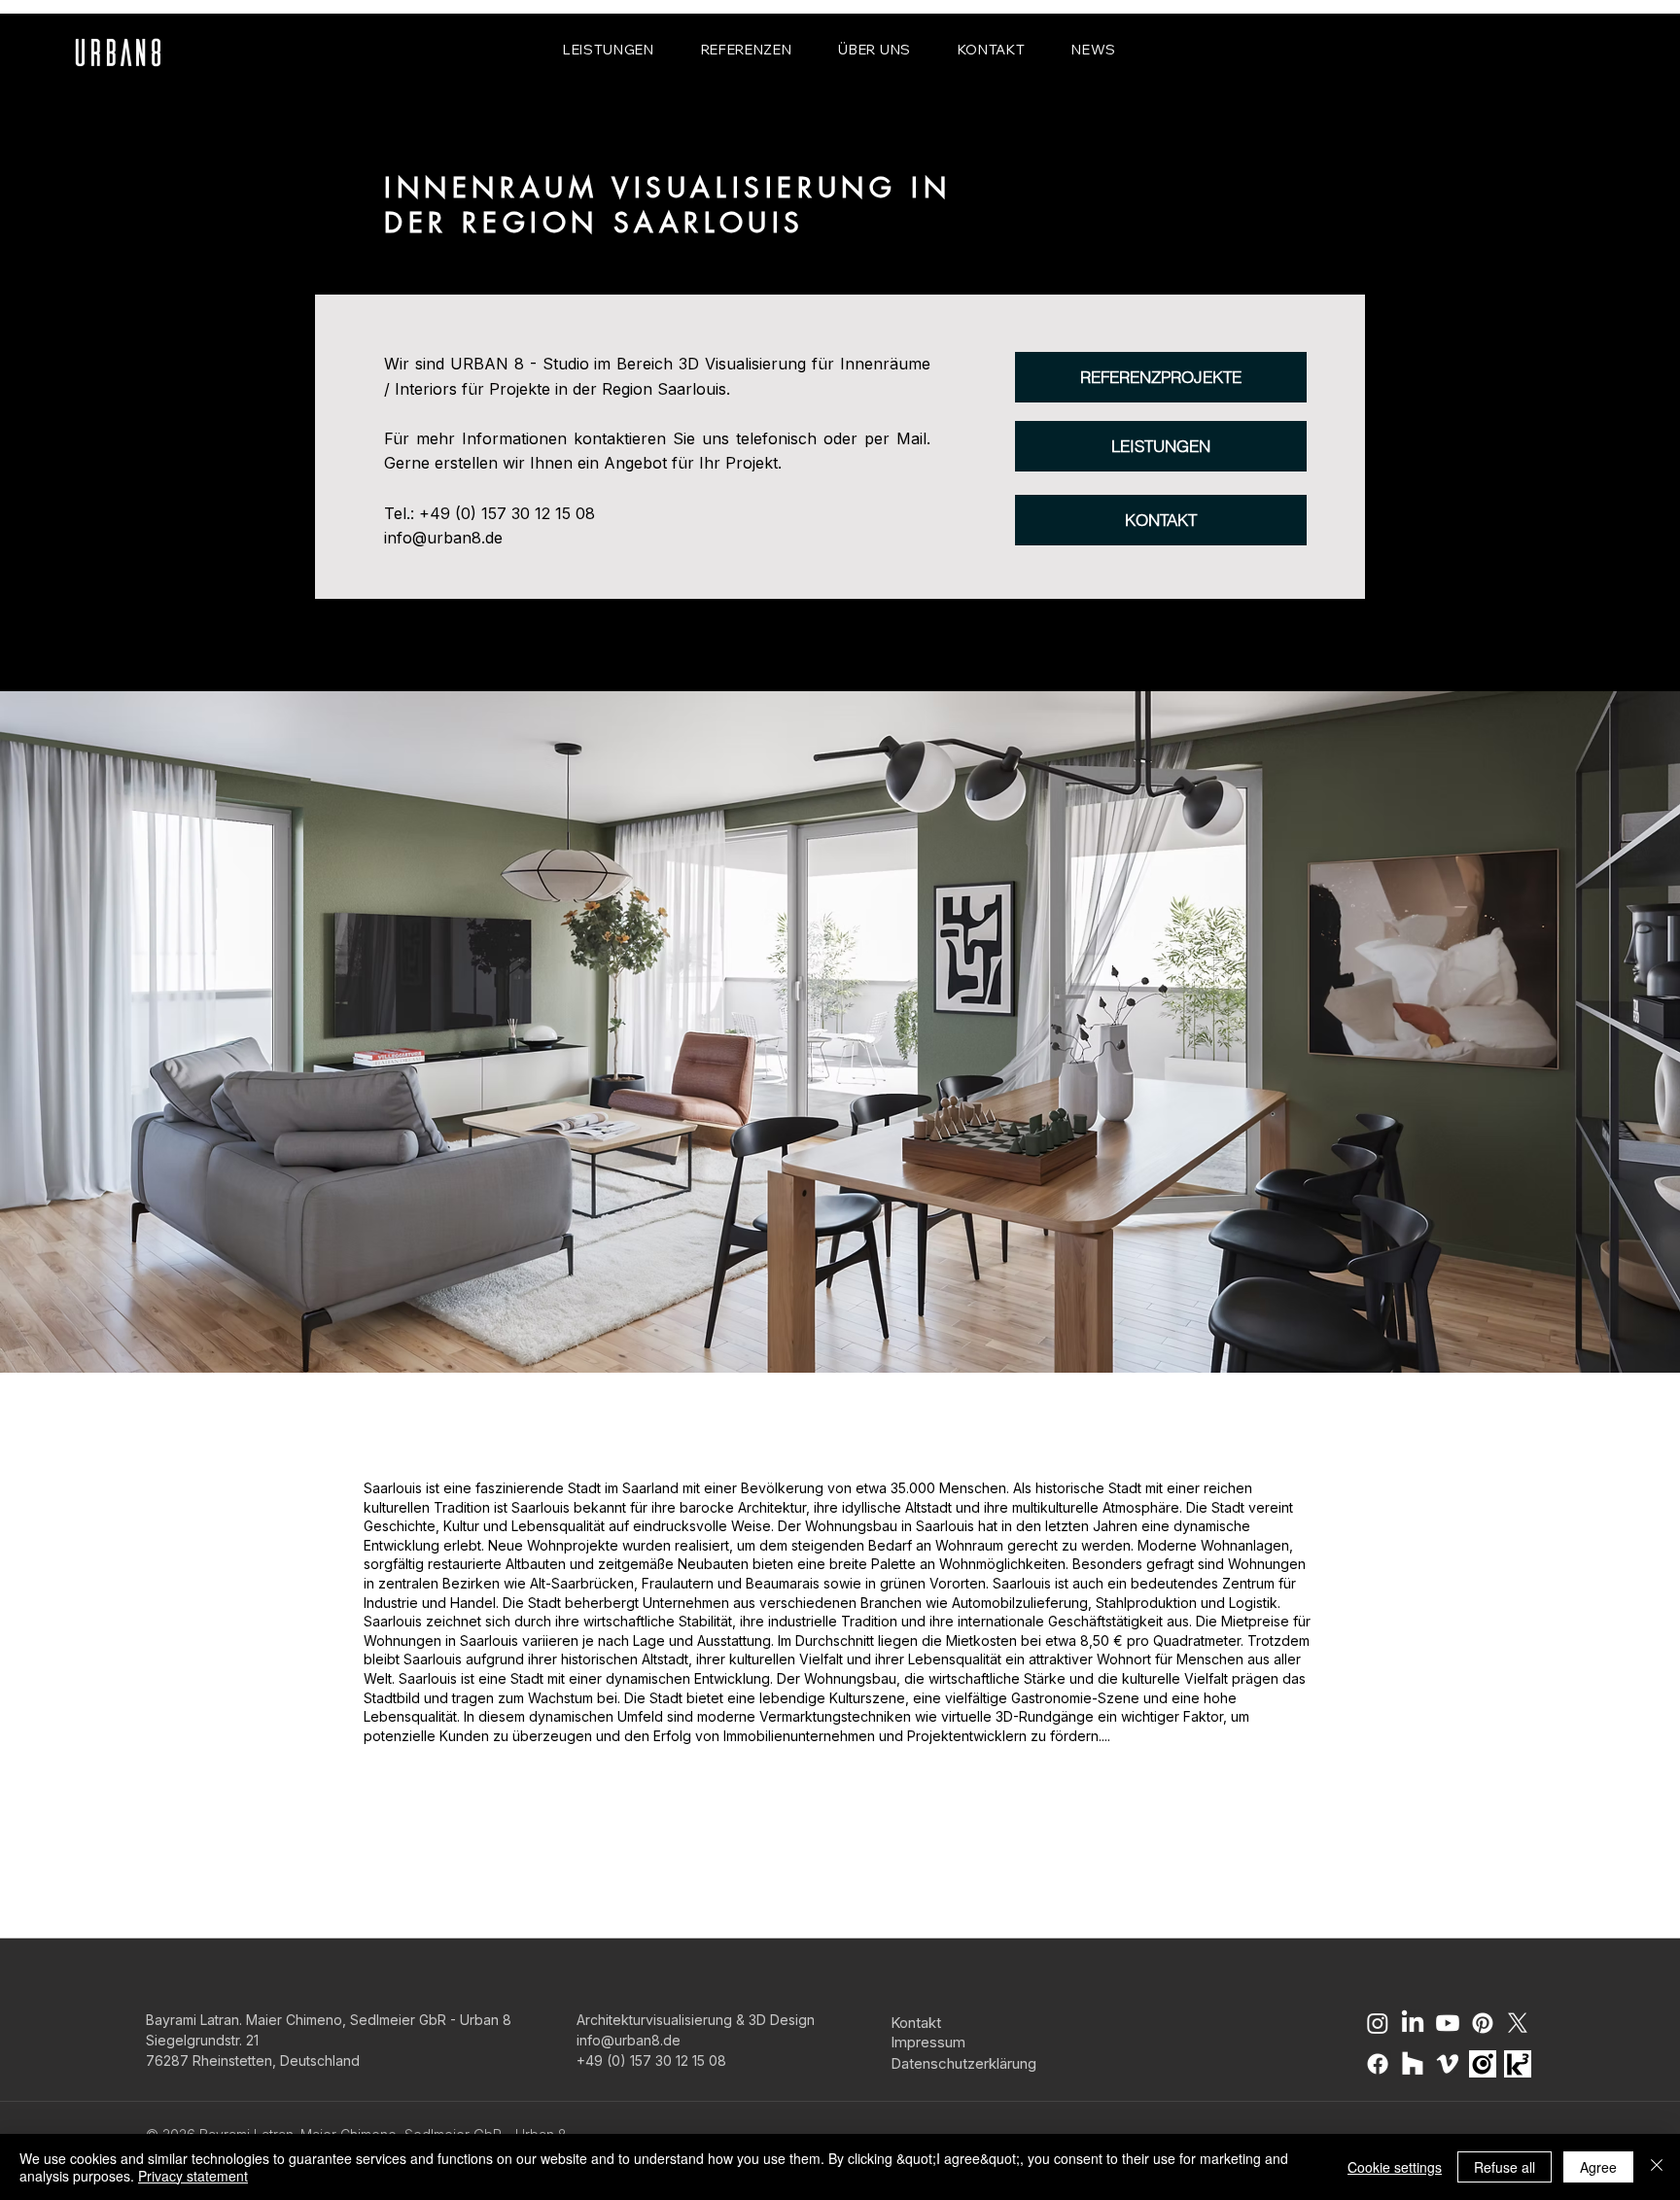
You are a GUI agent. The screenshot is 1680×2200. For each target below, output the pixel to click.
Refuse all (1505, 2167)
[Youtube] (1448, 2023)
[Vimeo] (1448, 2064)
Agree (1598, 2167)
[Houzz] (1413, 2064)
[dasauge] (1483, 2064)
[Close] (1657, 2167)
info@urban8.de (443, 538)
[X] (1518, 2023)
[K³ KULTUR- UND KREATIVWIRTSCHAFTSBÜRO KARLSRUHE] (1518, 2064)
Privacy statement (193, 2176)
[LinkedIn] (1413, 2023)
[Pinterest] (1483, 2023)
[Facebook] (1378, 2064)
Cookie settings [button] (1395, 2167)
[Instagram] (1378, 2023)
